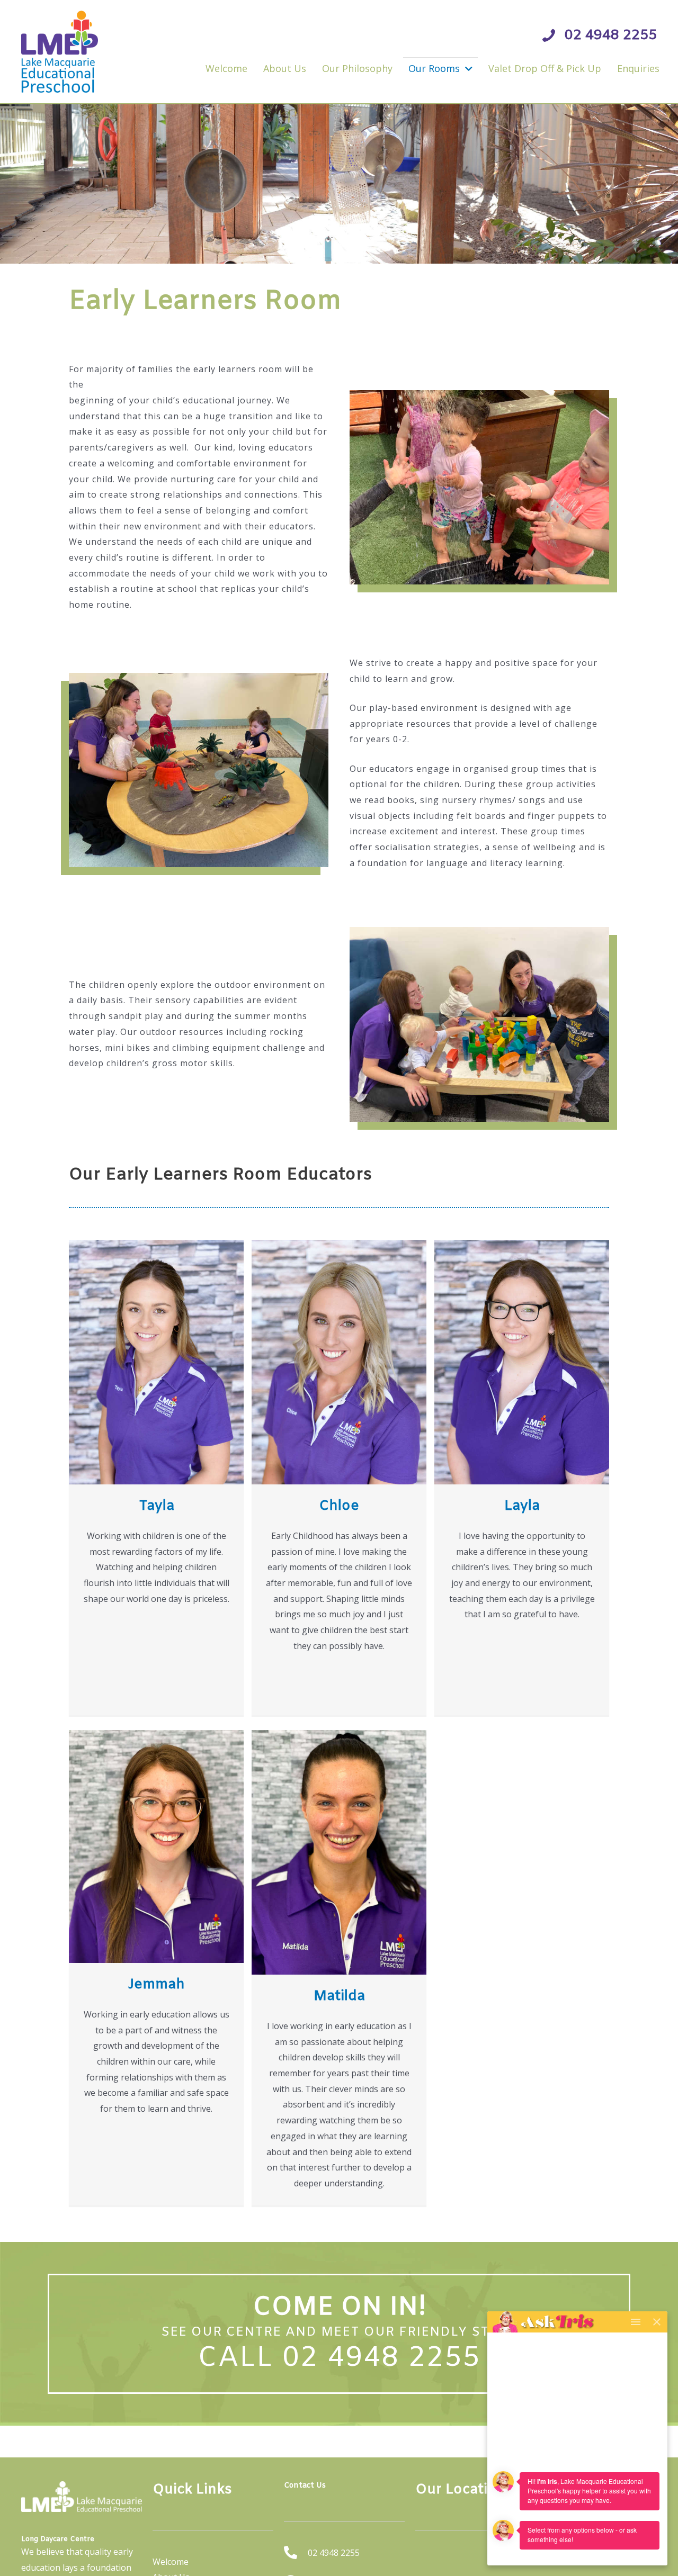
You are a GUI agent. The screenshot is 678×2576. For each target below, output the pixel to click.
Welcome (171, 2562)
